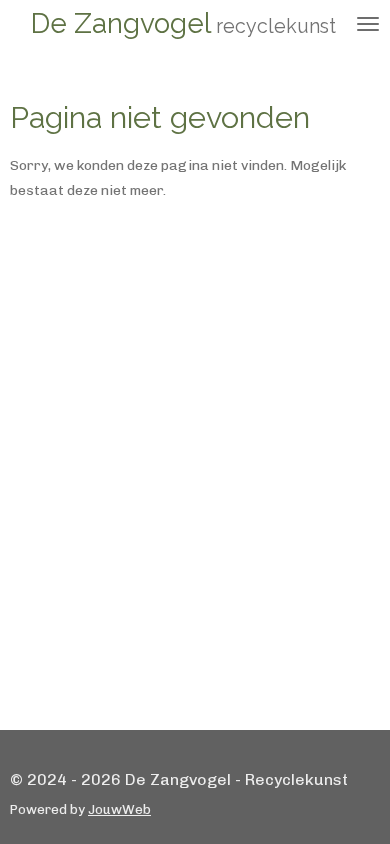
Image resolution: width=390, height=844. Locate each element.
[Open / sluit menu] (368, 24)
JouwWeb (119, 809)
